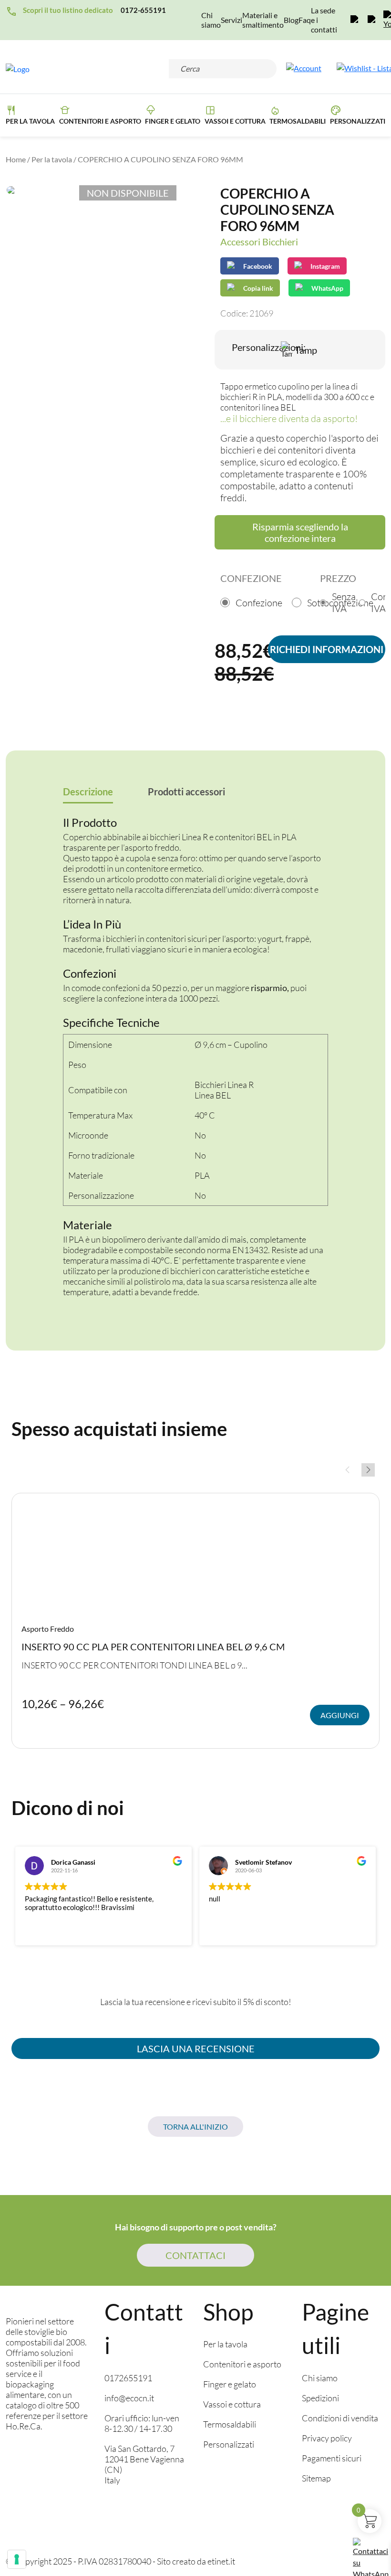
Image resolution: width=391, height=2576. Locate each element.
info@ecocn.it (129, 2398)
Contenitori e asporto (100, 121)
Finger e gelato (230, 2384)
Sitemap (316, 2478)
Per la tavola (30, 121)
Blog (291, 20)
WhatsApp (327, 288)
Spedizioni (320, 2398)
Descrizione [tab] (88, 792)
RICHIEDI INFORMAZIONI (327, 649)
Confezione (259, 603)
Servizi (232, 20)
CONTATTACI (195, 2255)
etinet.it (221, 2561)
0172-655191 (143, 10)
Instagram (325, 266)
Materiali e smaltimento (263, 20)
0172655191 (128, 2378)
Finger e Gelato (173, 121)
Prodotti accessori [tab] (186, 792)
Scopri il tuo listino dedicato (68, 10)
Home (16, 159)
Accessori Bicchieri (259, 242)
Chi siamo (211, 20)
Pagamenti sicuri (332, 2458)
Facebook (258, 266)
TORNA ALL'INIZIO (195, 2127)
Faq (305, 20)
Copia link (251, 286)
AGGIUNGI (340, 1715)
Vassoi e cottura (235, 121)
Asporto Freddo (48, 1629)
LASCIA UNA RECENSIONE (196, 2048)
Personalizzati (358, 121)
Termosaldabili (298, 121)
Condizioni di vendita (340, 2418)
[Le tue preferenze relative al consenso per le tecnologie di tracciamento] (17, 2559)
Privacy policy (327, 2438)
